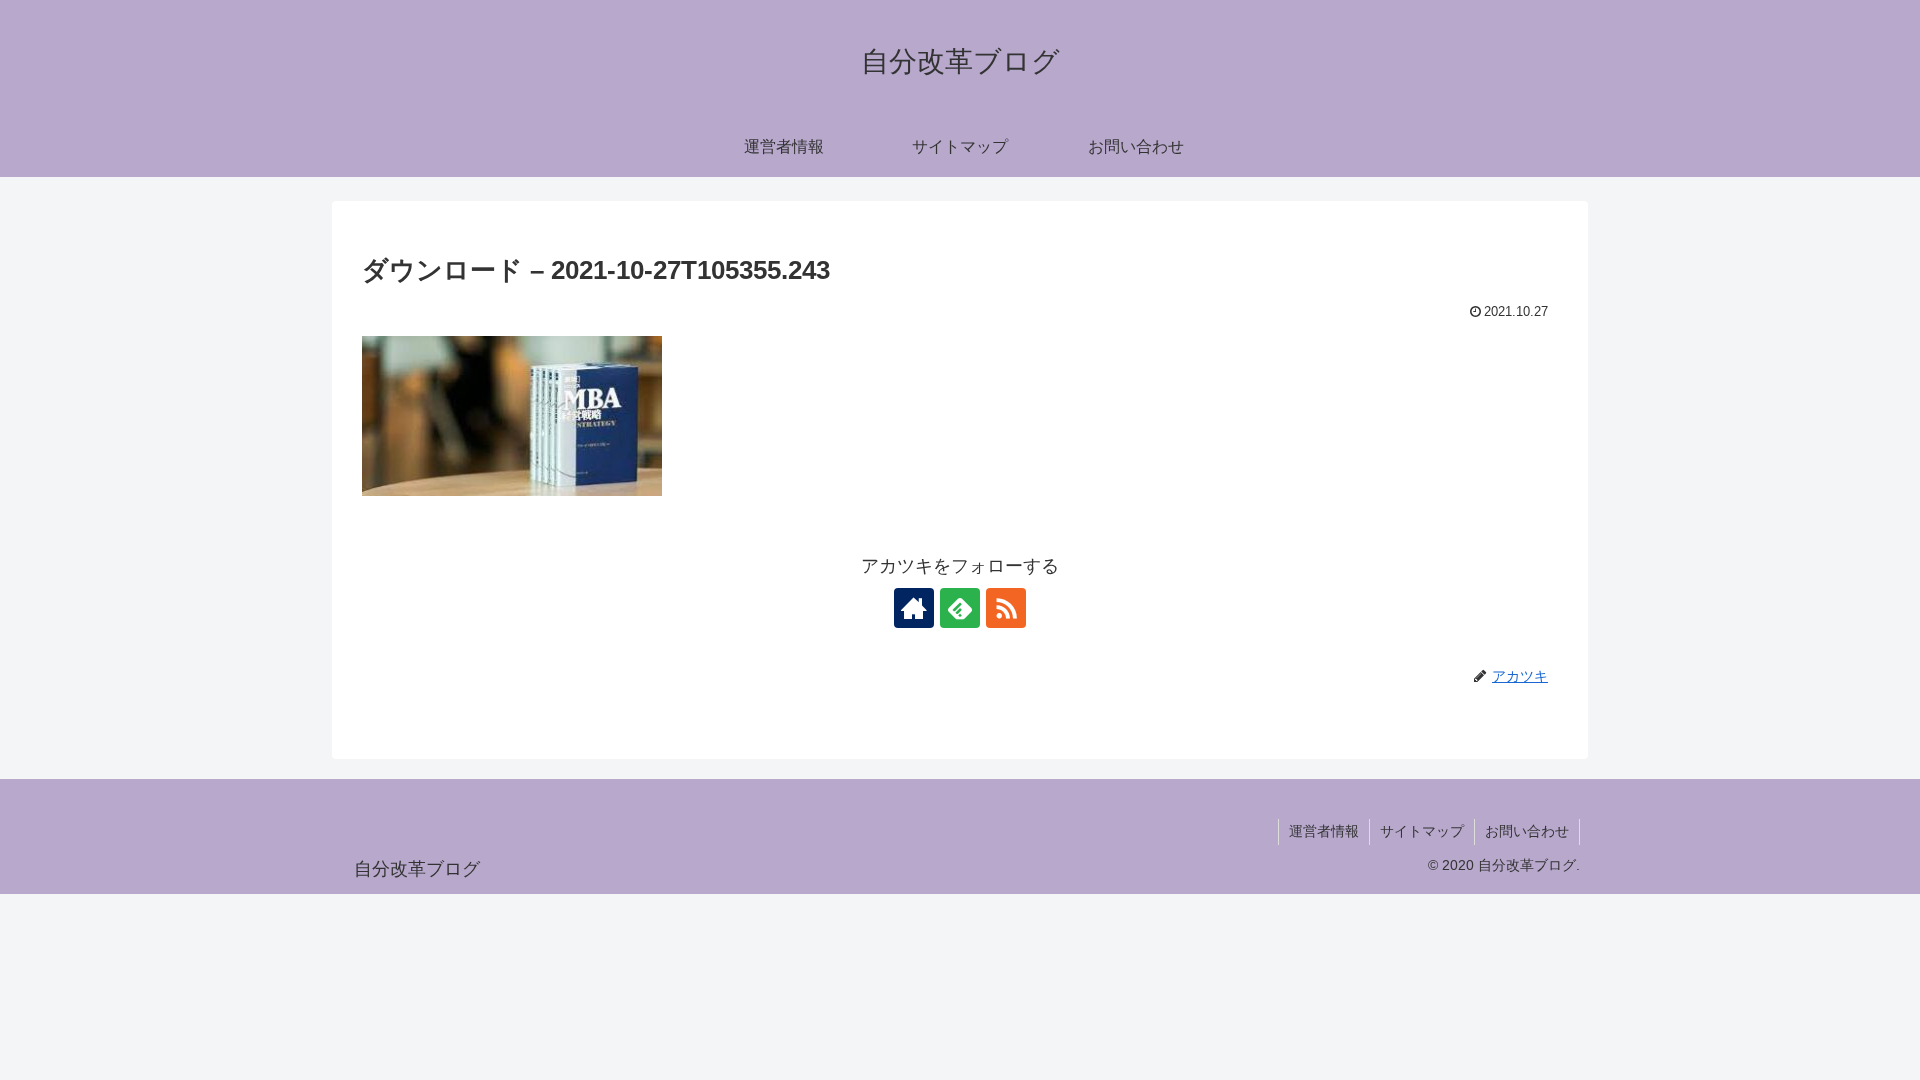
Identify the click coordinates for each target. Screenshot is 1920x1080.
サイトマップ (1422, 831)
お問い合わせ (1527, 831)
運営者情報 (1324, 831)
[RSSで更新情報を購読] (1006, 608)
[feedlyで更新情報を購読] (960, 608)
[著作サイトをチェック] (914, 608)
